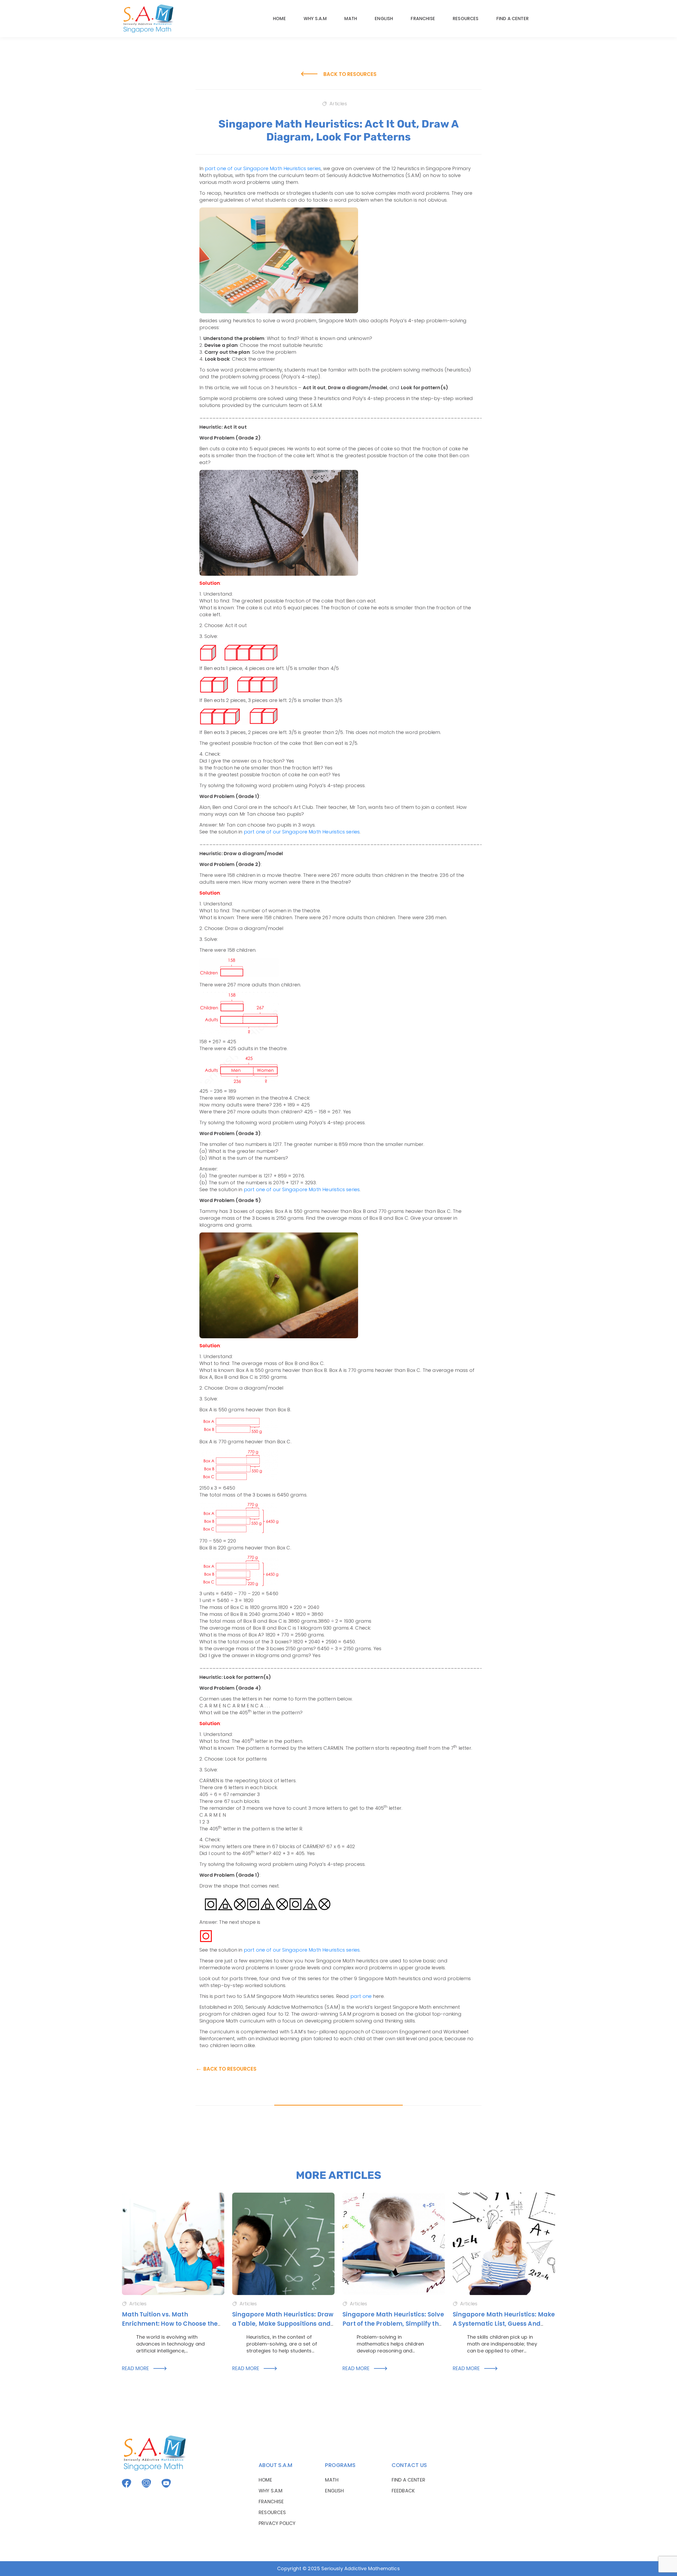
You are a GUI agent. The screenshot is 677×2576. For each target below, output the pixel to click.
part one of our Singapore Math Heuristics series (263, 168)
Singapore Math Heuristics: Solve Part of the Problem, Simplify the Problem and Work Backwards (393, 2324)
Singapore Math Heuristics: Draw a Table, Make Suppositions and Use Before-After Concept (283, 2324)
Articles (338, 104)
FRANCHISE (423, 19)
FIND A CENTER (513, 19)
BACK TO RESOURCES (338, 74)
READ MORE (145, 2368)
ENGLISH (384, 19)
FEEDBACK (403, 2491)
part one (361, 1996)
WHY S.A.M (315, 19)
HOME (279, 19)
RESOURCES (466, 19)
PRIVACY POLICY (277, 2523)
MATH (351, 19)
